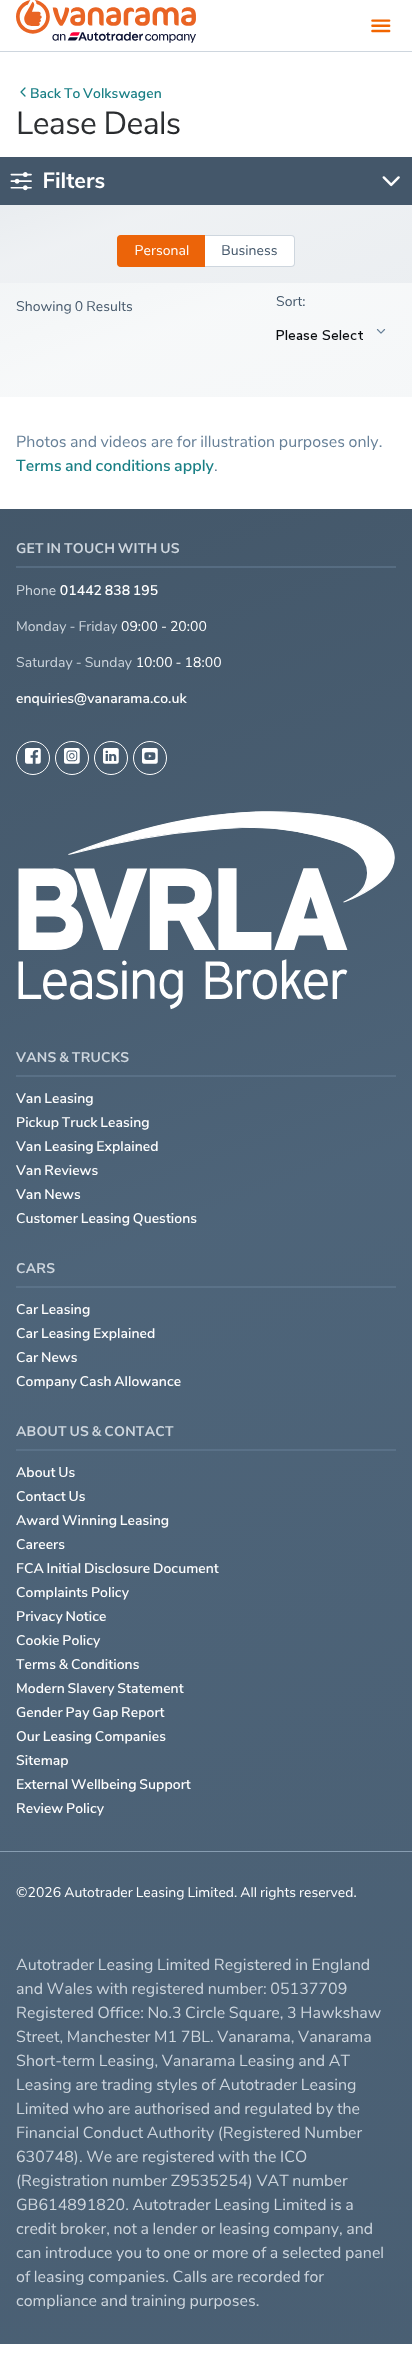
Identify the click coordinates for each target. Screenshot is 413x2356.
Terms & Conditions (78, 1664)
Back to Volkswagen (96, 93)
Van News (48, 1194)
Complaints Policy (72, 1592)
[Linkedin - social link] (111, 758)
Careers (40, 1544)
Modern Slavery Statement (100, 1688)
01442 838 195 (109, 590)
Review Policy (60, 1808)
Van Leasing (55, 1098)
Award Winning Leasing (92, 1520)
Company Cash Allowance (98, 1381)
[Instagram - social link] (72, 758)
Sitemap (42, 1760)
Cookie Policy (58, 1640)
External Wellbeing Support (103, 1784)
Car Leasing (53, 1309)
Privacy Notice (61, 1616)
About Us (45, 1472)
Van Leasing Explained (87, 1146)
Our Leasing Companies (91, 1736)
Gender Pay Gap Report (90, 1712)
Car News (47, 1357)
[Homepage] (106, 25)
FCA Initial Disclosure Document (117, 1568)
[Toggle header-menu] (381, 25)
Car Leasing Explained (85, 1333)
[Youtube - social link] (150, 758)
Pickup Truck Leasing (83, 1122)
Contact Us (51, 1496)
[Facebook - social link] (33, 758)
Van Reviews (57, 1170)
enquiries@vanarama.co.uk (101, 698)
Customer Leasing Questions (106, 1218)
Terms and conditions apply (115, 465)
